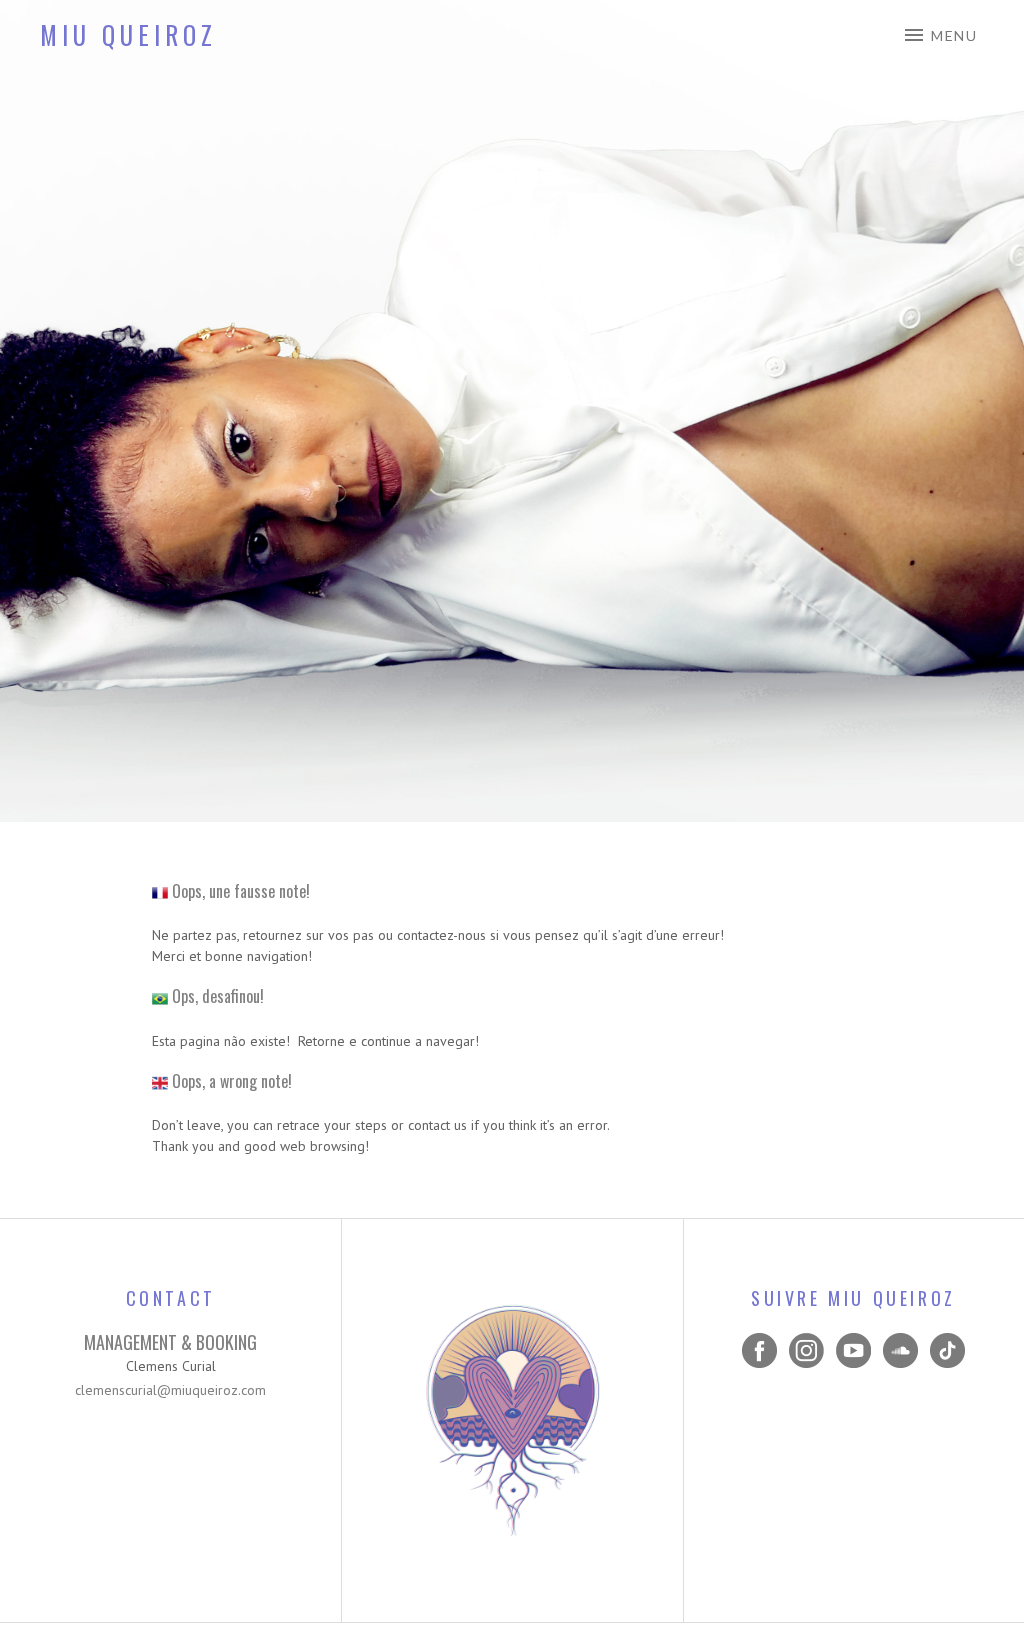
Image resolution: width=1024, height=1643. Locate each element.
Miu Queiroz (128, 34)
